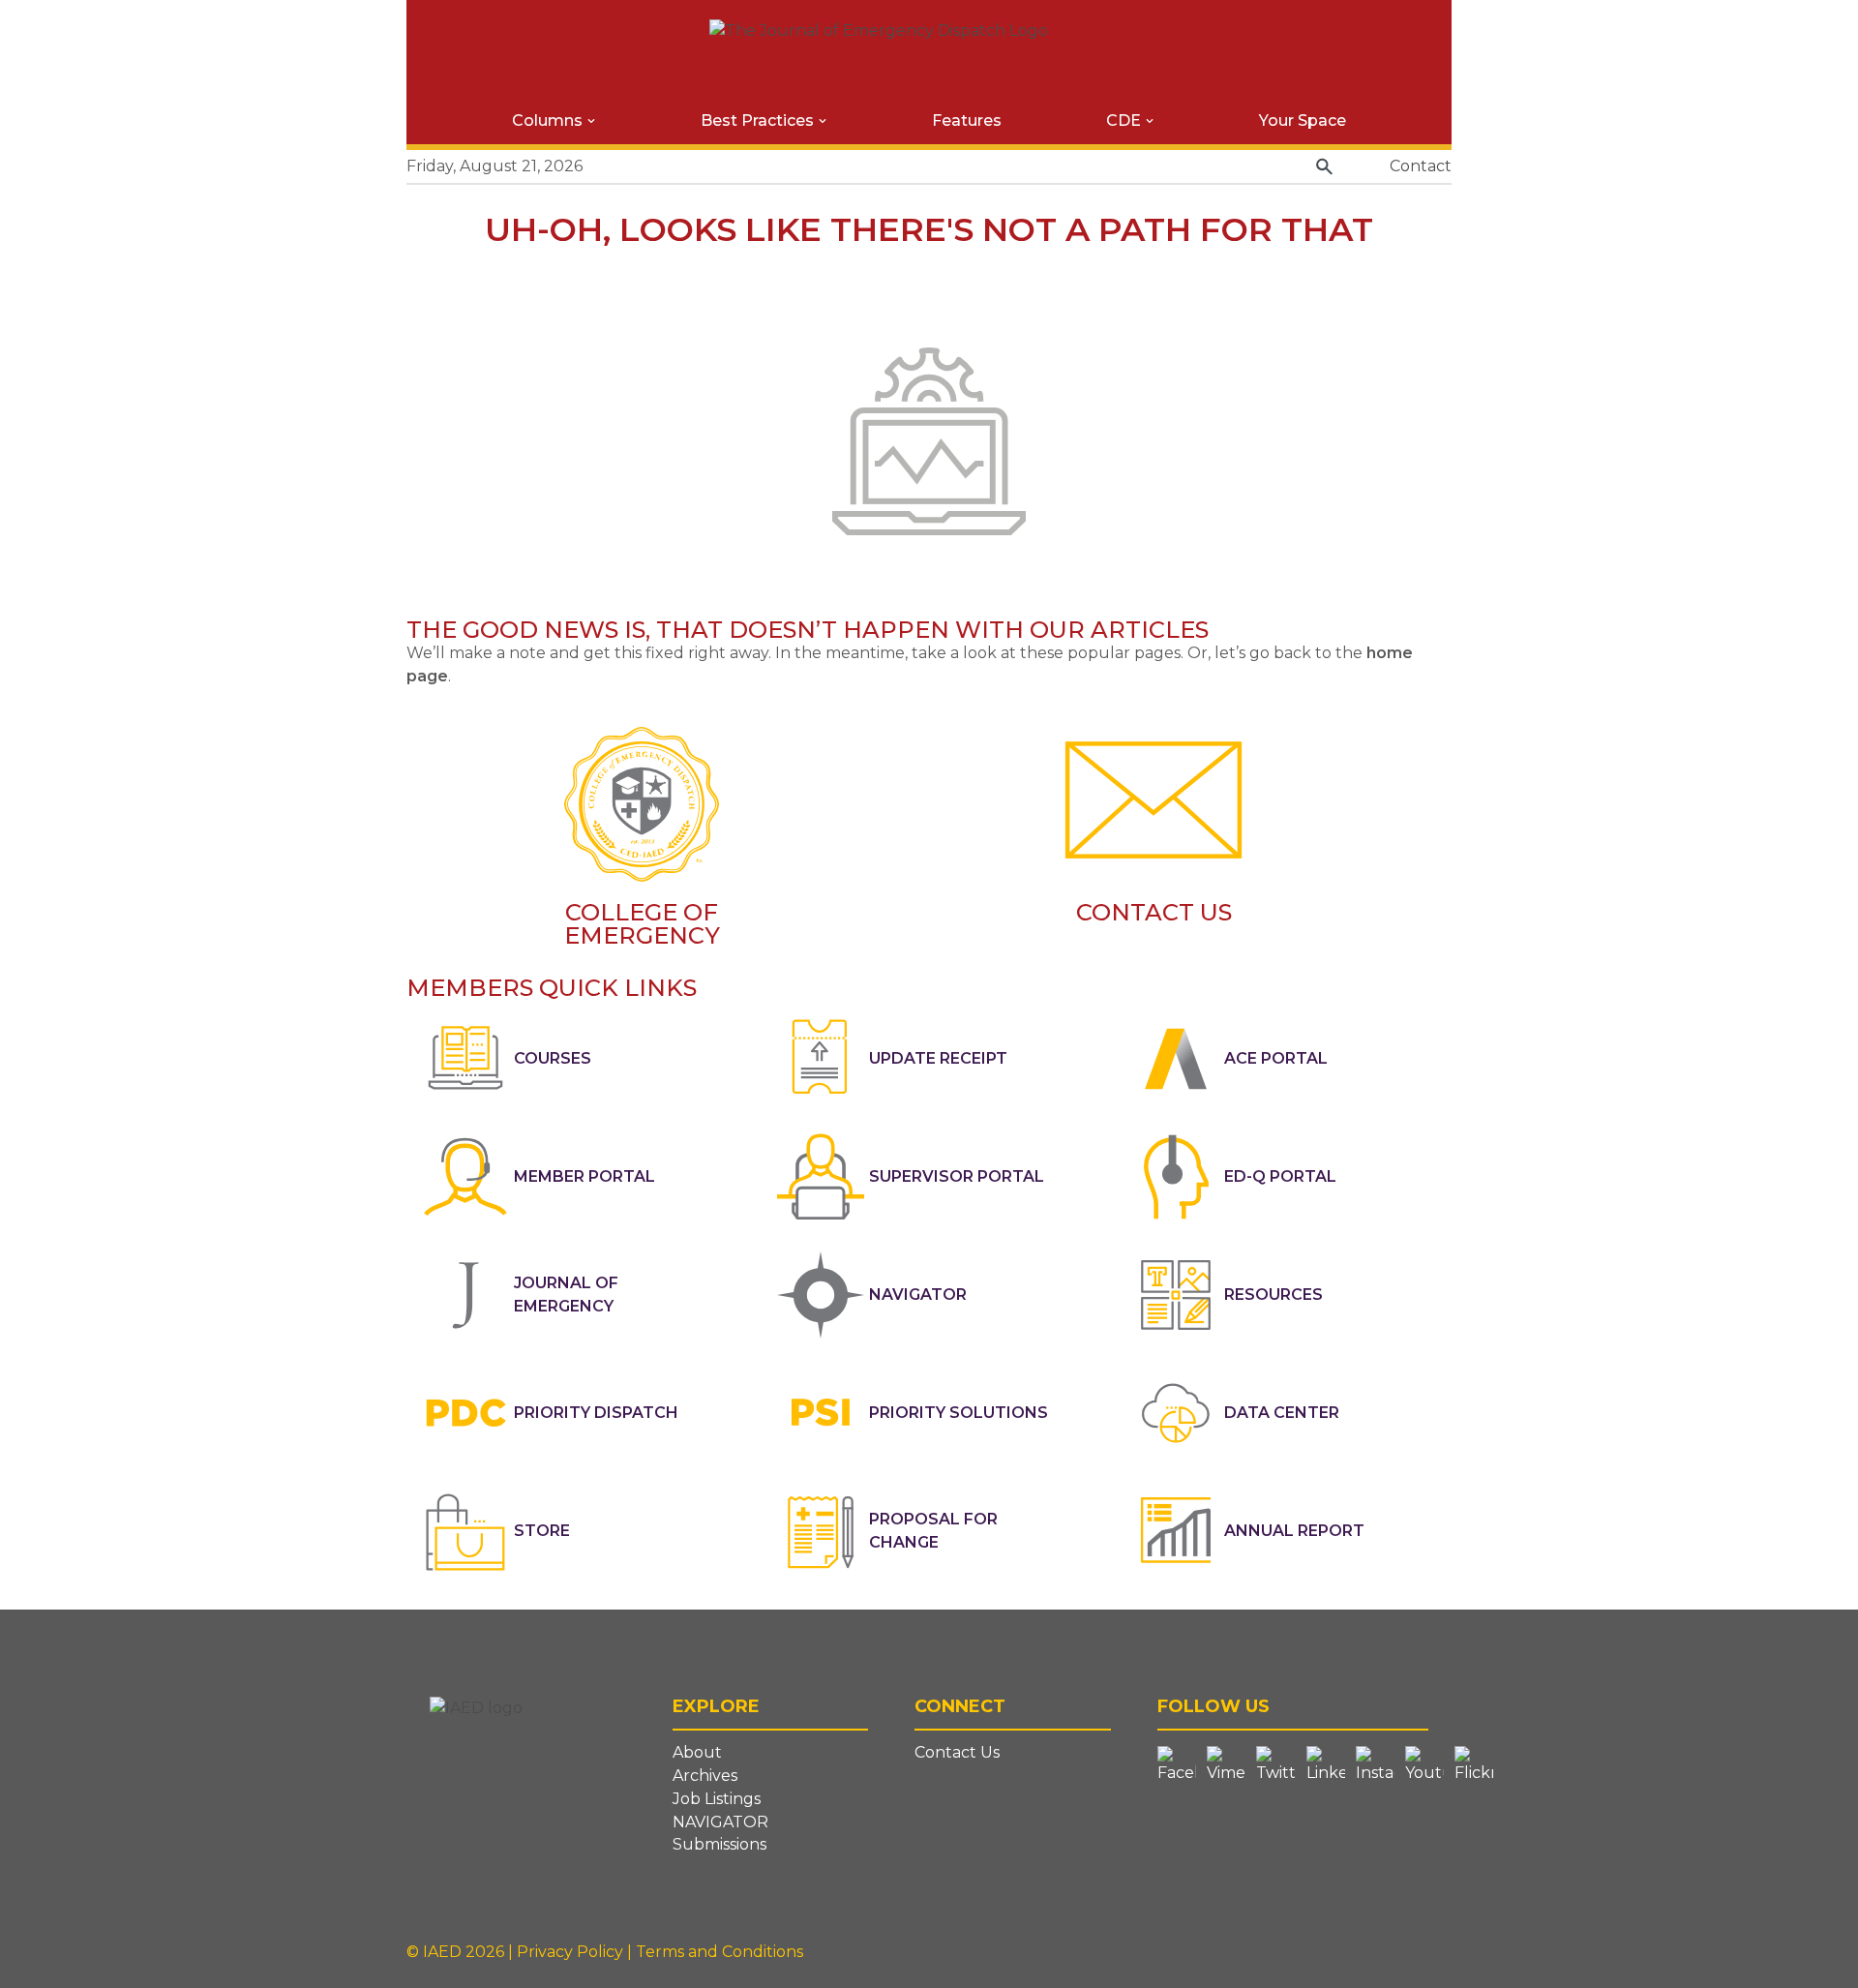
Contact (1421, 166)
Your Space (1303, 120)
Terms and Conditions (719, 1952)
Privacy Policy (572, 1952)
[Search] (1324, 167)
